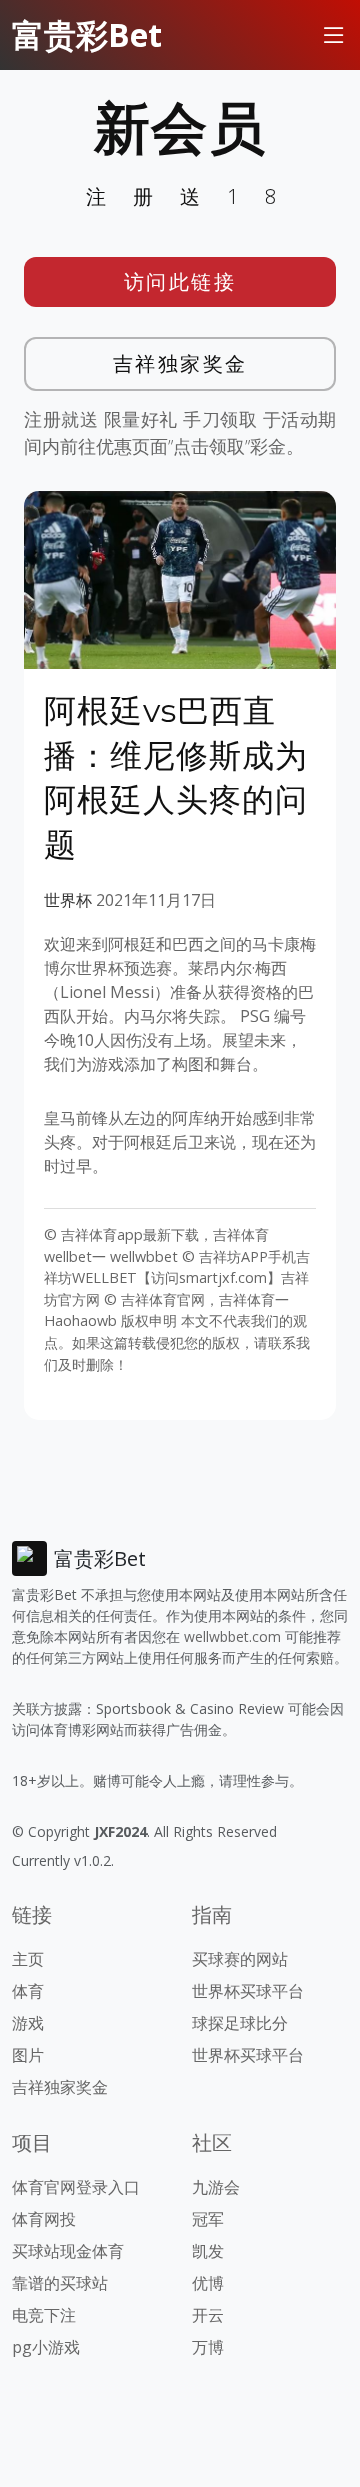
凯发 (208, 2251)
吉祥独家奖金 (180, 363)
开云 (208, 2315)
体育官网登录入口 (76, 2187)
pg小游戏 (46, 2347)
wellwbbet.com (232, 1636)
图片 (28, 2055)
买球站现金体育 (68, 2251)
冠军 (208, 2219)
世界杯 (68, 900)
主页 (28, 1959)
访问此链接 (180, 281)
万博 (208, 2347)
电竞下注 (44, 2315)
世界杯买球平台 (248, 1991)
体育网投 (44, 2219)
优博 (208, 2283)
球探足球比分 (240, 2023)
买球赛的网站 (240, 1959)
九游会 (216, 2187)
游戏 (28, 2023)
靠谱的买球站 (60, 2283)
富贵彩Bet (87, 34)
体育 (28, 1991)
